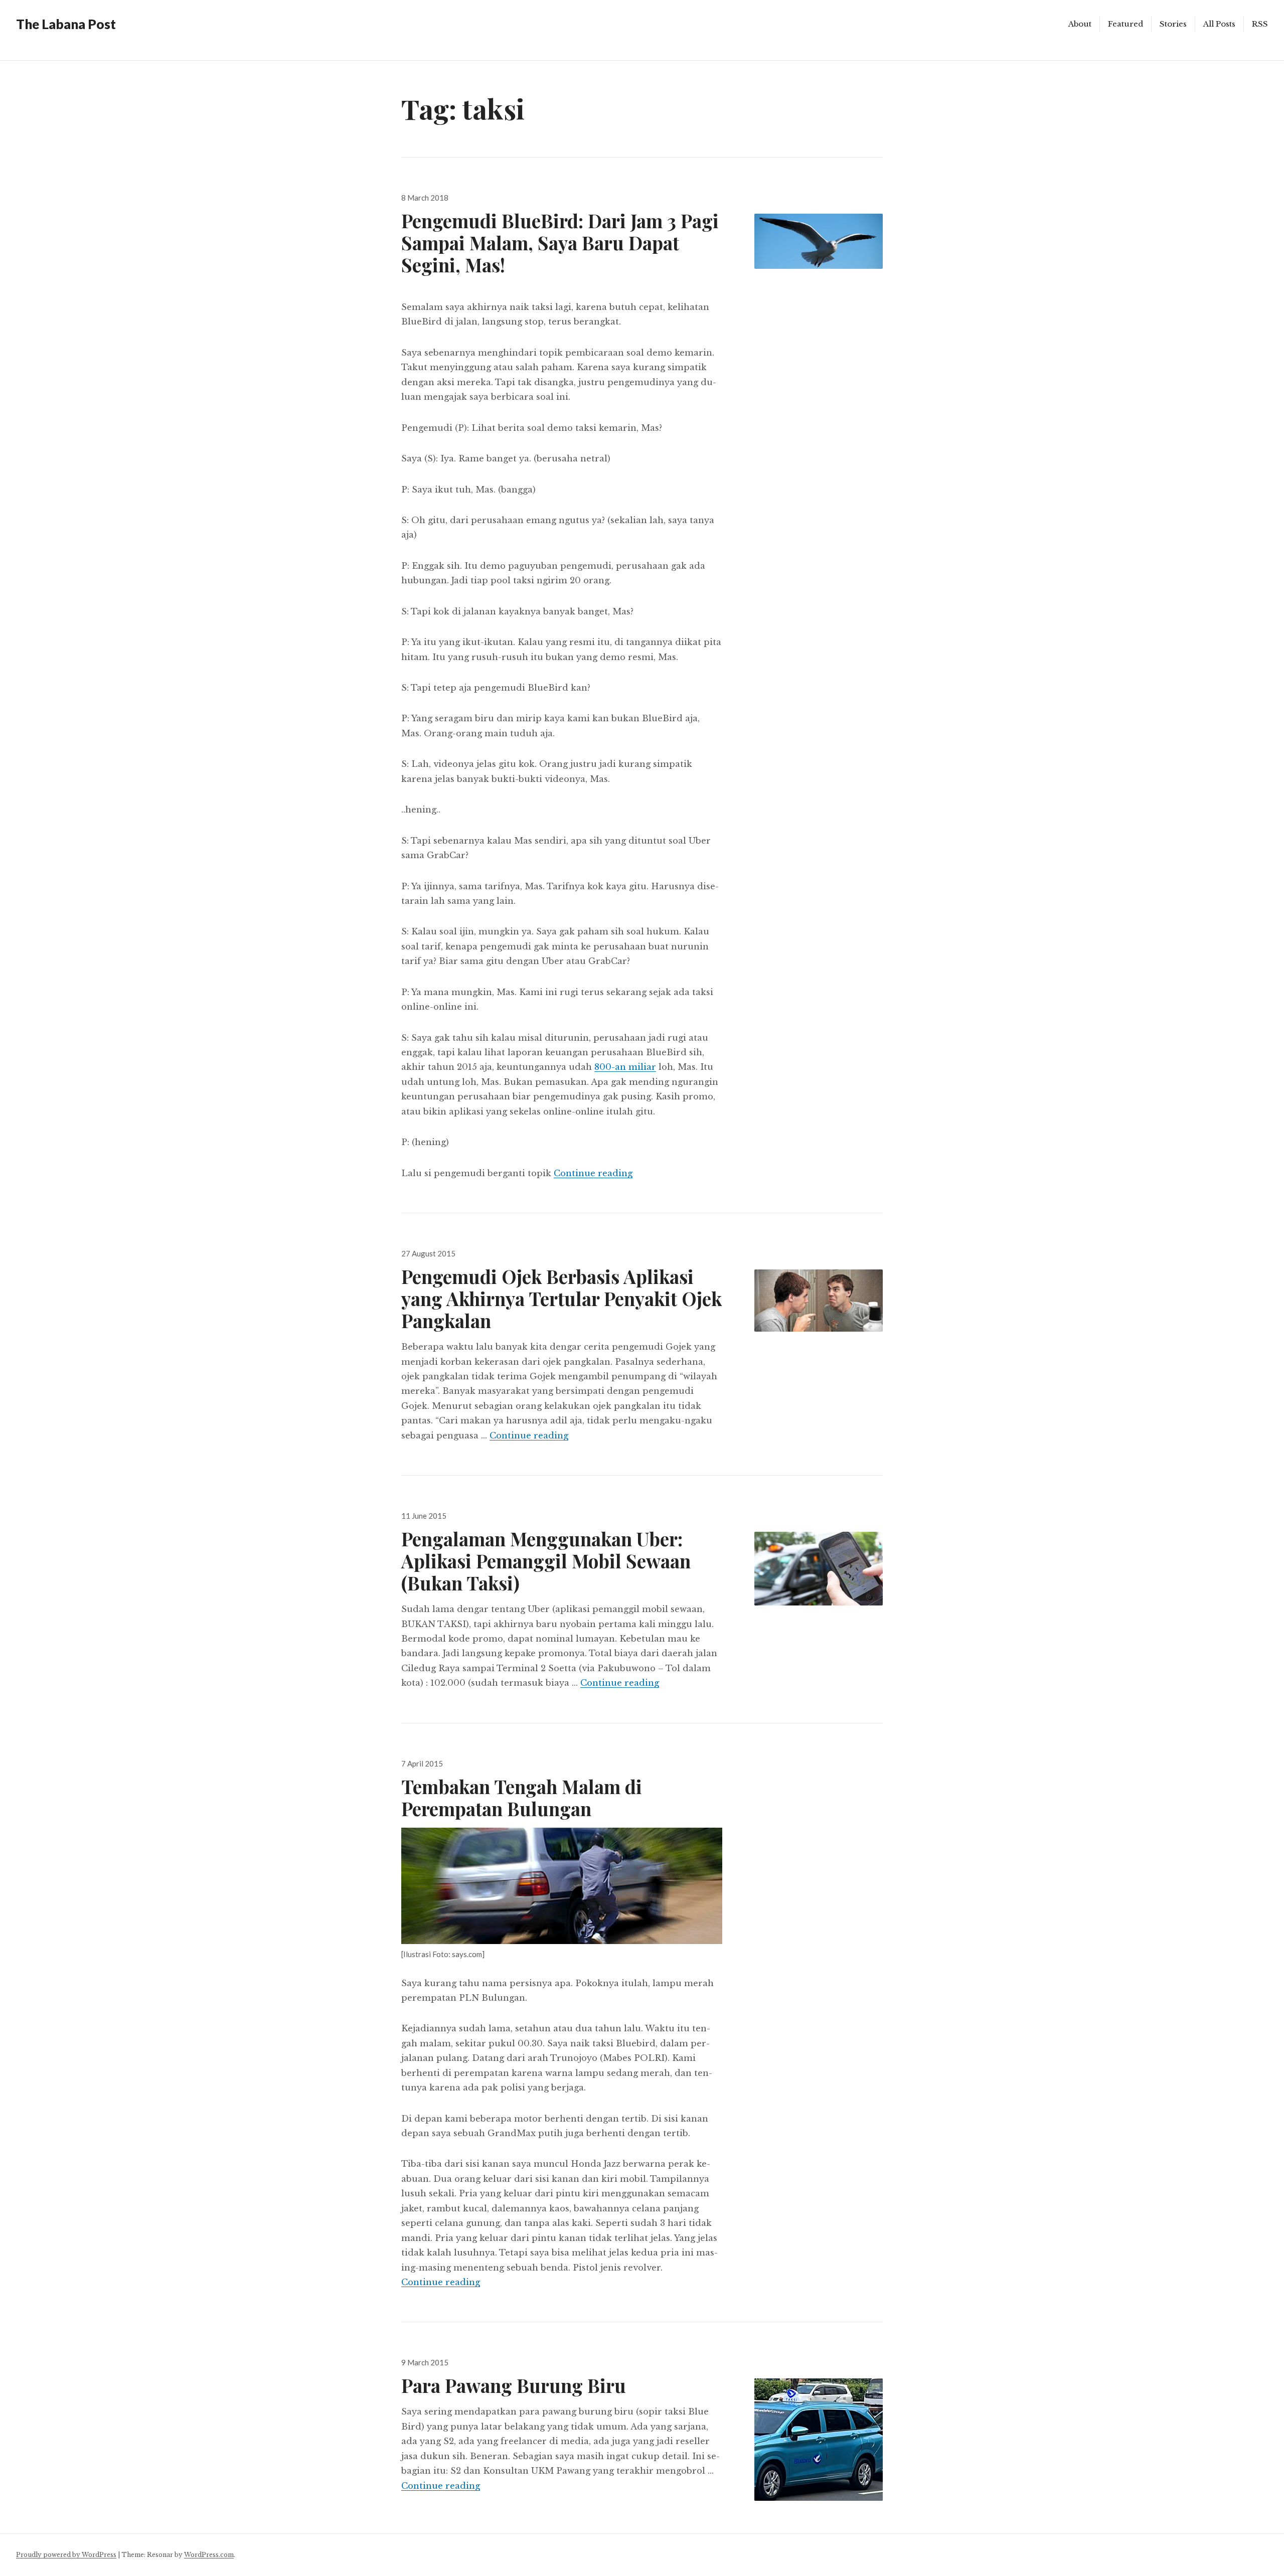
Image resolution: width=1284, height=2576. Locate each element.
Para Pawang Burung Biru (514, 2385)
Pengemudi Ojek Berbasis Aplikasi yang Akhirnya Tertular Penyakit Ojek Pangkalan (561, 1298)
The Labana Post (66, 24)
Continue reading (593, 1173)
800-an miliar (625, 1067)
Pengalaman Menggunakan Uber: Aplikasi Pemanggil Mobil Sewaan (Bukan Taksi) (546, 1561)
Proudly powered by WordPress (66, 2555)
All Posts (1219, 24)
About (1080, 24)
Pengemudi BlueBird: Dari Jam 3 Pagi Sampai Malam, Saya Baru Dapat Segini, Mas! (560, 243)
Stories (1173, 24)
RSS (1260, 24)
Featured (1126, 24)
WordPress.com (209, 2555)
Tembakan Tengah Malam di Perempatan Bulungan (522, 1797)
